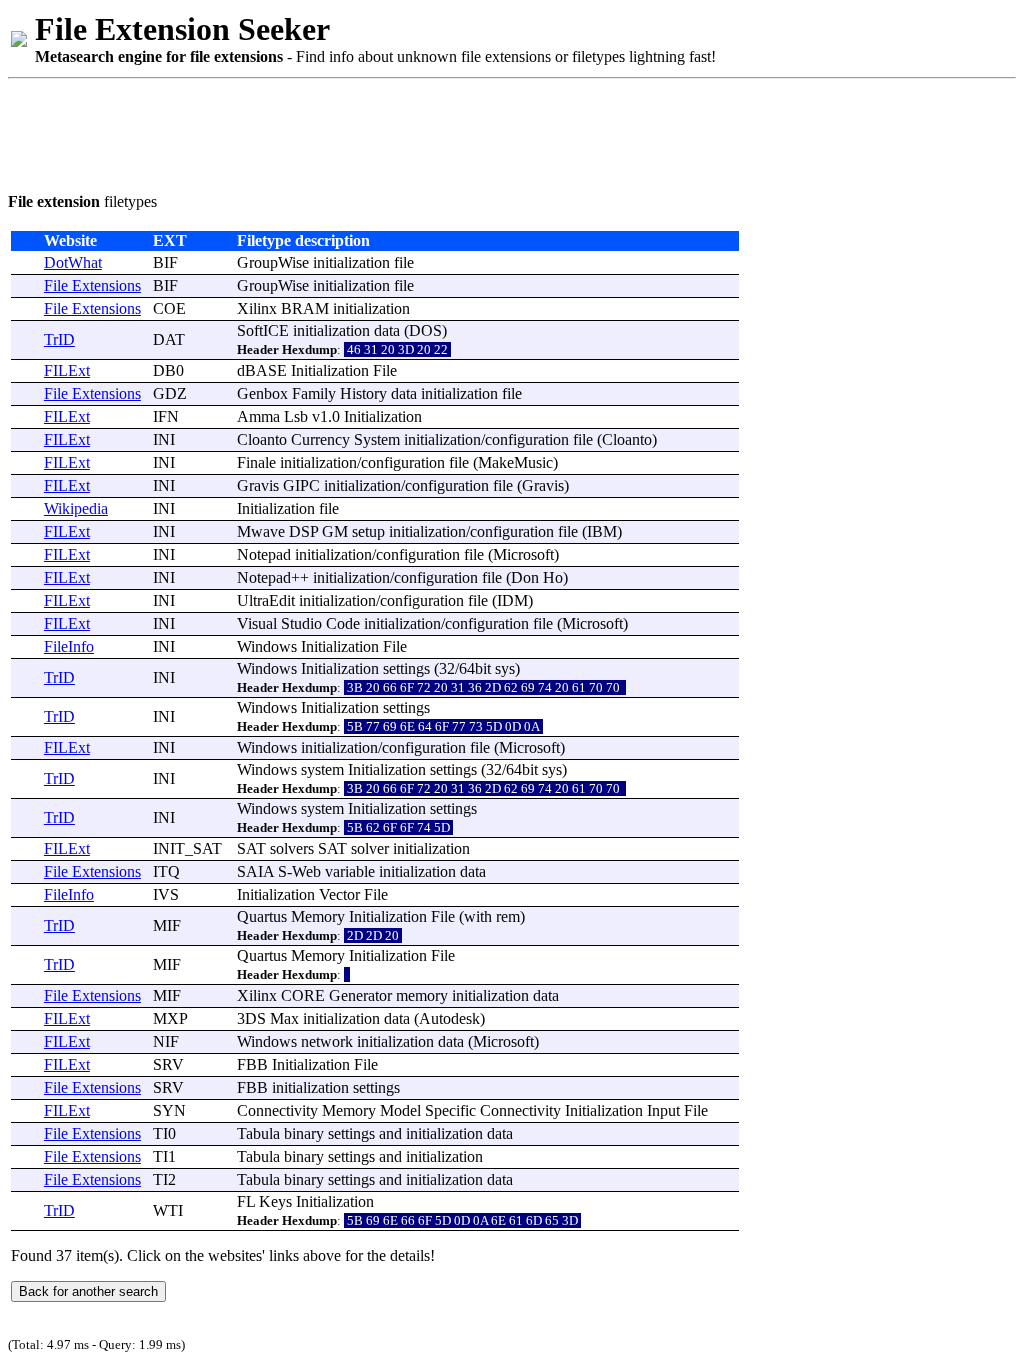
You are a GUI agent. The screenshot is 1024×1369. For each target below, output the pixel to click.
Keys (275, 1201)
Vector (339, 894)
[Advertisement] (372, 132)
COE (169, 308)
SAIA (255, 871)
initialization (351, 262)
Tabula (258, 1133)
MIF (167, 925)
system (322, 769)
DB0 (168, 370)
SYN (169, 1110)
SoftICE (263, 330)
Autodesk (449, 1018)
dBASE (262, 370)
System (377, 439)
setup (368, 531)
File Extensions (92, 285)
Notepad (264, 554)
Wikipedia (76, 508)
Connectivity (277, 1110)
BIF (165, 262)
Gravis (258, 485)
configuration (527, 439)
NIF (166, 1041)
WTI (168, 1210)
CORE (303, 995)
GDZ (170, 393)
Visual (257, 623)
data (387, 330)
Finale (256, 462)
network (327, 1041)
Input (663, 1110)
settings (406, 668)
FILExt (67, 370)
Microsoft (523, 554)
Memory (318, 916)
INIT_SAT (187, 848)
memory (422, 995)
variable (350, 871)
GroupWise (273, 262)
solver (370, 848)
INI (164, 439)
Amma (258, 416)
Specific (450, 1110)
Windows (267, 646)
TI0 (164, 1133)
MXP (170, 1018)
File (385, 370)
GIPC (301, 485)
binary (304, 1133)
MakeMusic (515, 462)
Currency (320, 439)
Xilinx (257, 308)
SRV (168, 1064)
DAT (169, 339)
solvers (292, 848)
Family (314, 393)
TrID (59, 339)
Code (343, 623)
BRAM (305, 308)
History (363, 393)
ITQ (166, 871)
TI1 (164, 1156)
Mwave (261, 531)
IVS (166, 894)
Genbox (262, 393)
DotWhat (73, 262)
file (404, 262)
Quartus (262, 916)
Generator (360, 995)
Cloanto (262, 439)
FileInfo (69, 646)
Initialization (330, 370)
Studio (301, 623)
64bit (475, 668)
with (478, 916)
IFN (166, 416)
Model (400, 1110)
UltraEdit (266, 600)
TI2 (164, 1179)
